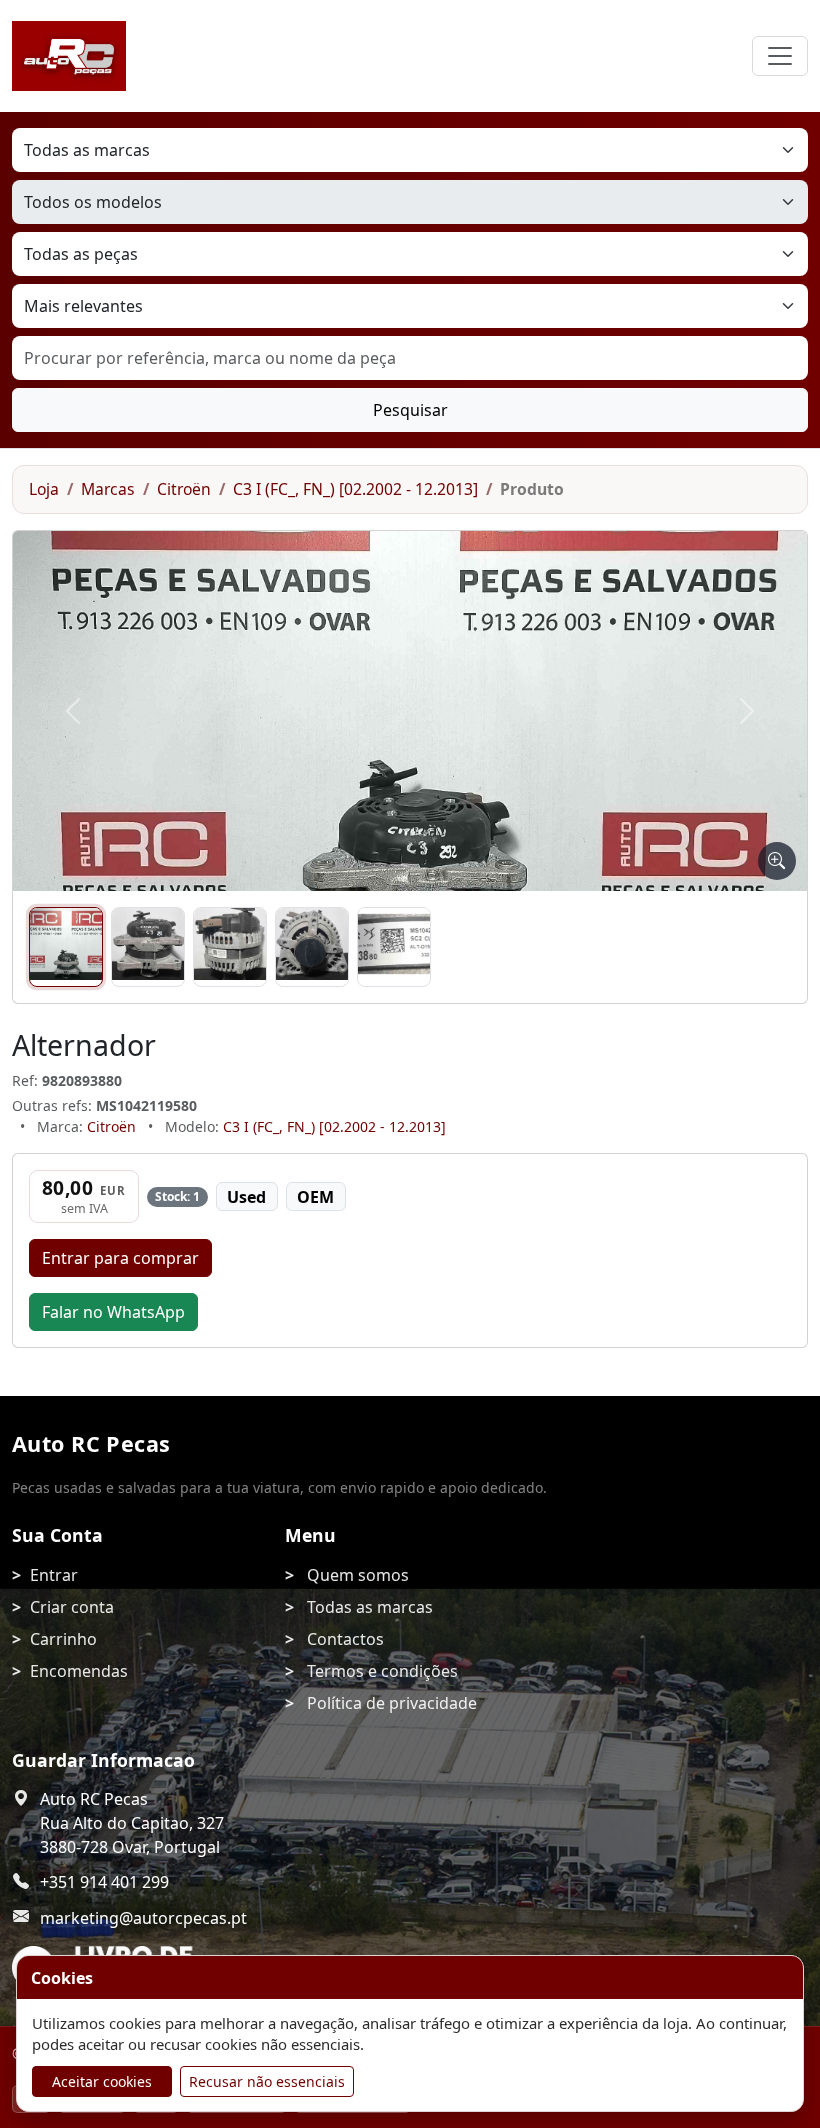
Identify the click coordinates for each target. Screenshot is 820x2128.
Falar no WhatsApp (113, 1312)
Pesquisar (410, 410)
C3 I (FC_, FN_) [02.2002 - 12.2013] (355, 489)
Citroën (184, 489)
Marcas (108, 489)
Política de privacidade (392, 1703)
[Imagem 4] (312, 947)
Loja (44, 489)
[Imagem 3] (230, 947)
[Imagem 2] (148, 947)
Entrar (54, 1575)
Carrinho (63, 1639)
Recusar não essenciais (267, 2081)
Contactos (345, 1639)
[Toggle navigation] (780, 56)
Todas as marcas (370, 1607)
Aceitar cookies (102, 2081)
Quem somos (358, 1575)
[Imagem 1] (66, 947)
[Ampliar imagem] (777, 861)
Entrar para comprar (120, 1258)
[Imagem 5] (394, 947)
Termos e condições (382, 1671)
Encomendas (79, 1671)
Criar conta (72, 1607)
